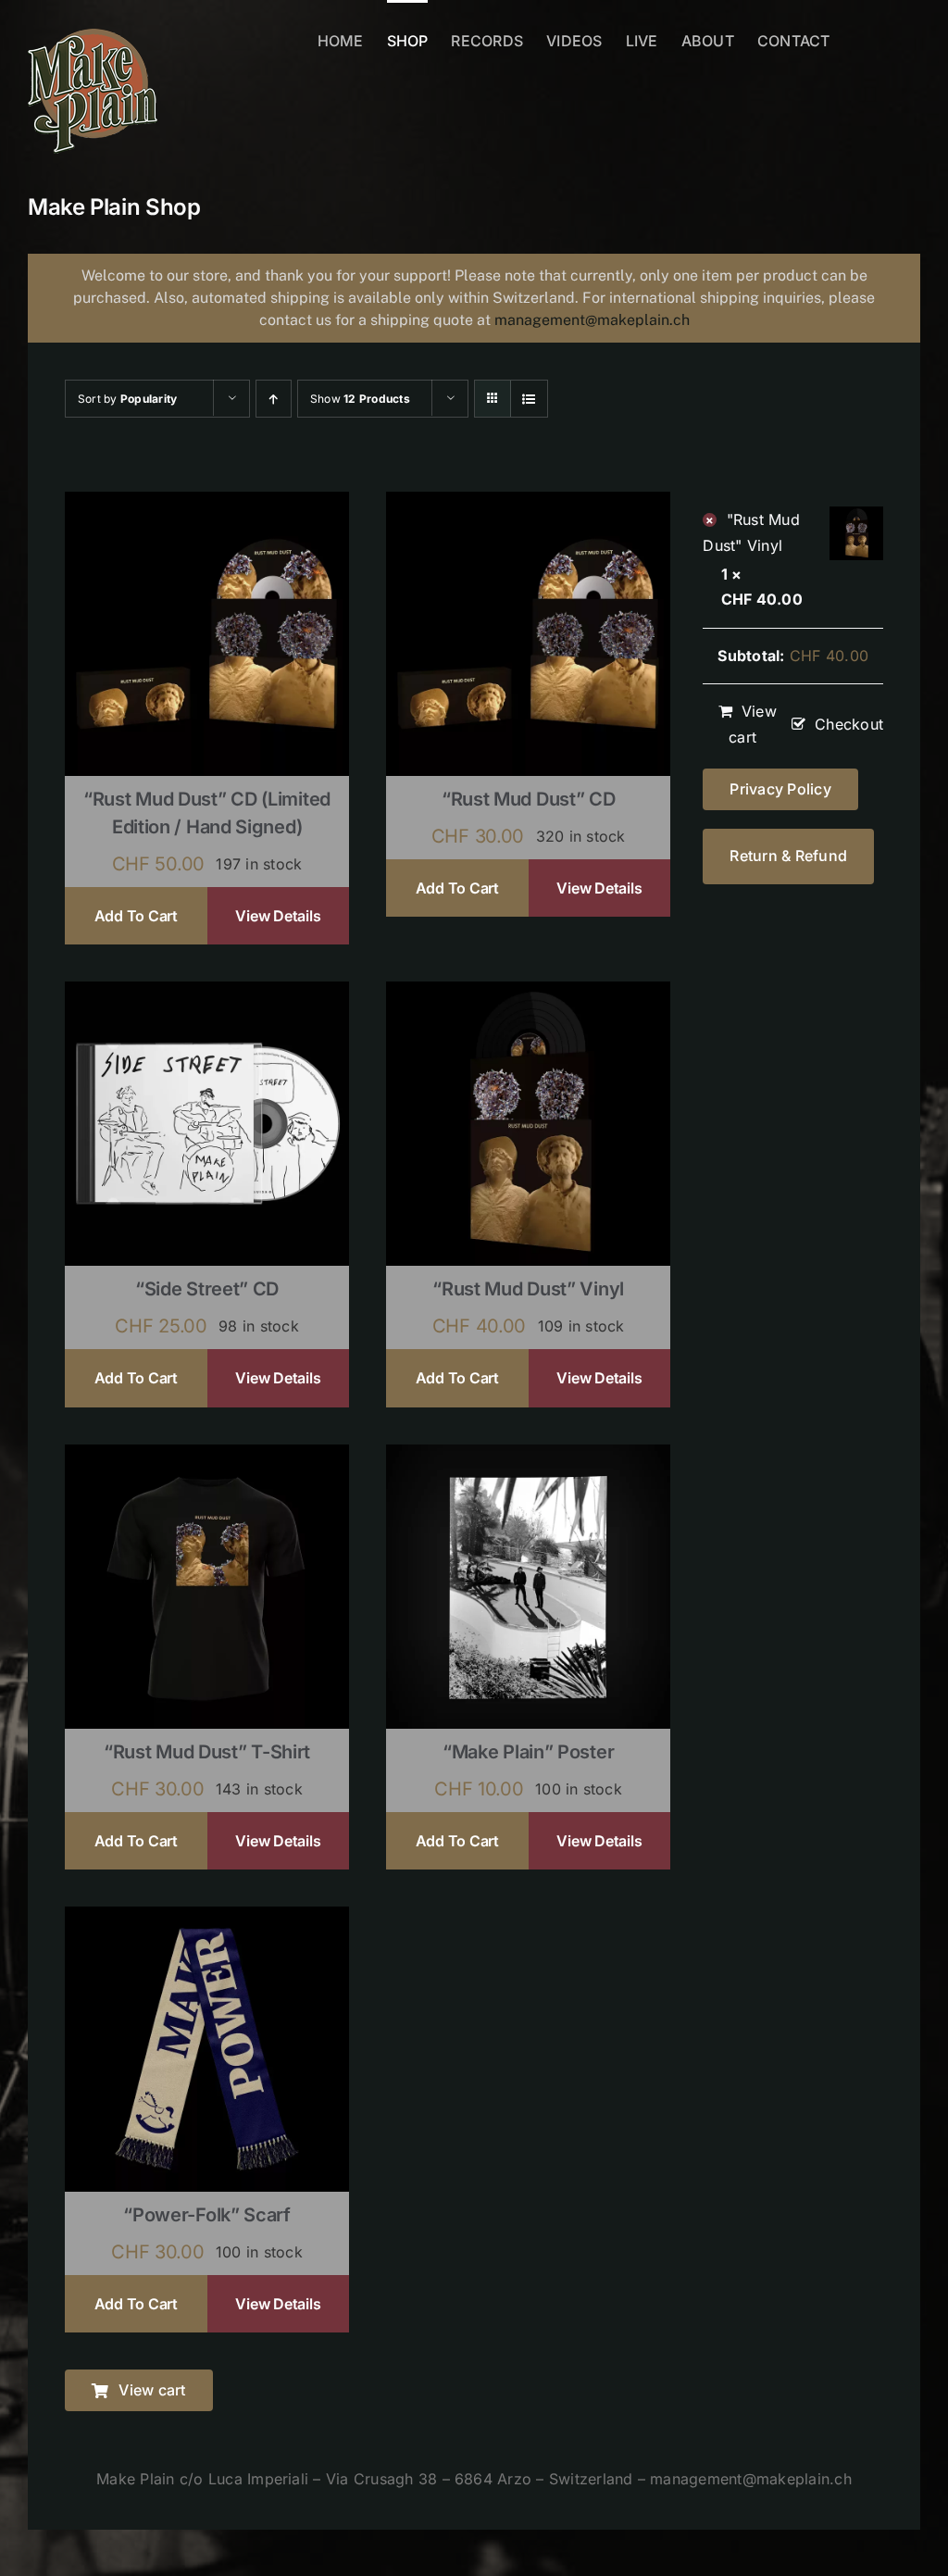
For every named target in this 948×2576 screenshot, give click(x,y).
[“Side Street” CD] (207, 994)
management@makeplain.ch (592, 320)
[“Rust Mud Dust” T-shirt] (207, 1457)
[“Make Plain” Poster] (528, 1457)
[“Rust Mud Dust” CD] (528, 504)
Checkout (849, 724)
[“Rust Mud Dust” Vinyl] (528, 994)
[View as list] (529, 399)
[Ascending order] (274, 399)
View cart (753, 724)
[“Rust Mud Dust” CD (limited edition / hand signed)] (207, 504)
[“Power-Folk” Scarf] (207, 1919)
